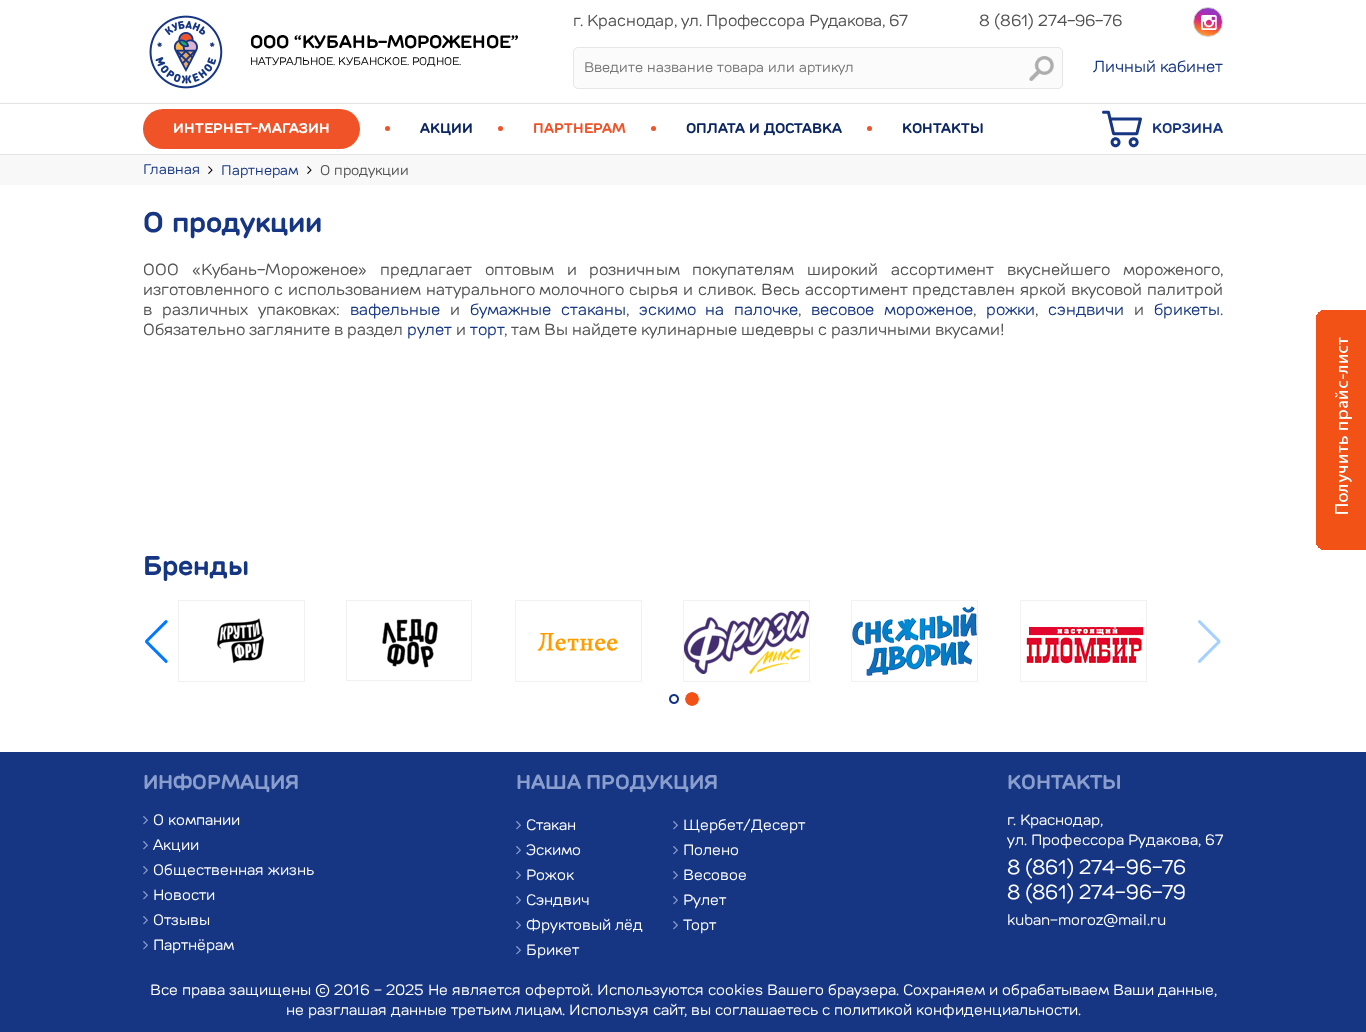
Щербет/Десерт (744, 826)
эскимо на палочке (719, 311)
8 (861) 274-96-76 (1096, 869)
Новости (184, 896)
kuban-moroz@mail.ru (1086, 921)
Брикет (552, 951)
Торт (699, 926)
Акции (446, 129)
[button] (156, 642)
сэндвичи (1086, 311)
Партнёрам (193, 946)
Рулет (704, 901)
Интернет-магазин (251, 129)
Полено (711, 851)
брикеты (1187, 311)
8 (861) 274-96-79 (1096, 894)
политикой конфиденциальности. (957, 1011)
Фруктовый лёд (584, 926)
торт (487, 331)
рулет (429, 331)
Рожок (550, 876)
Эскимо (553, 851)
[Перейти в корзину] (1127, 145)
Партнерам (579, 129)
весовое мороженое (892, 311)
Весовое (715, 876)
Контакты (943, 129)
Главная (171, 170)
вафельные (395, 311)
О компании (196, 821)
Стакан (551, 826)
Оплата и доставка (764, 129)
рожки (1010, 311)
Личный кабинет (1158, 68)
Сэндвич (558, 901)
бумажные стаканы (548, 311)
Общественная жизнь (233, 871)
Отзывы (181, 921)
